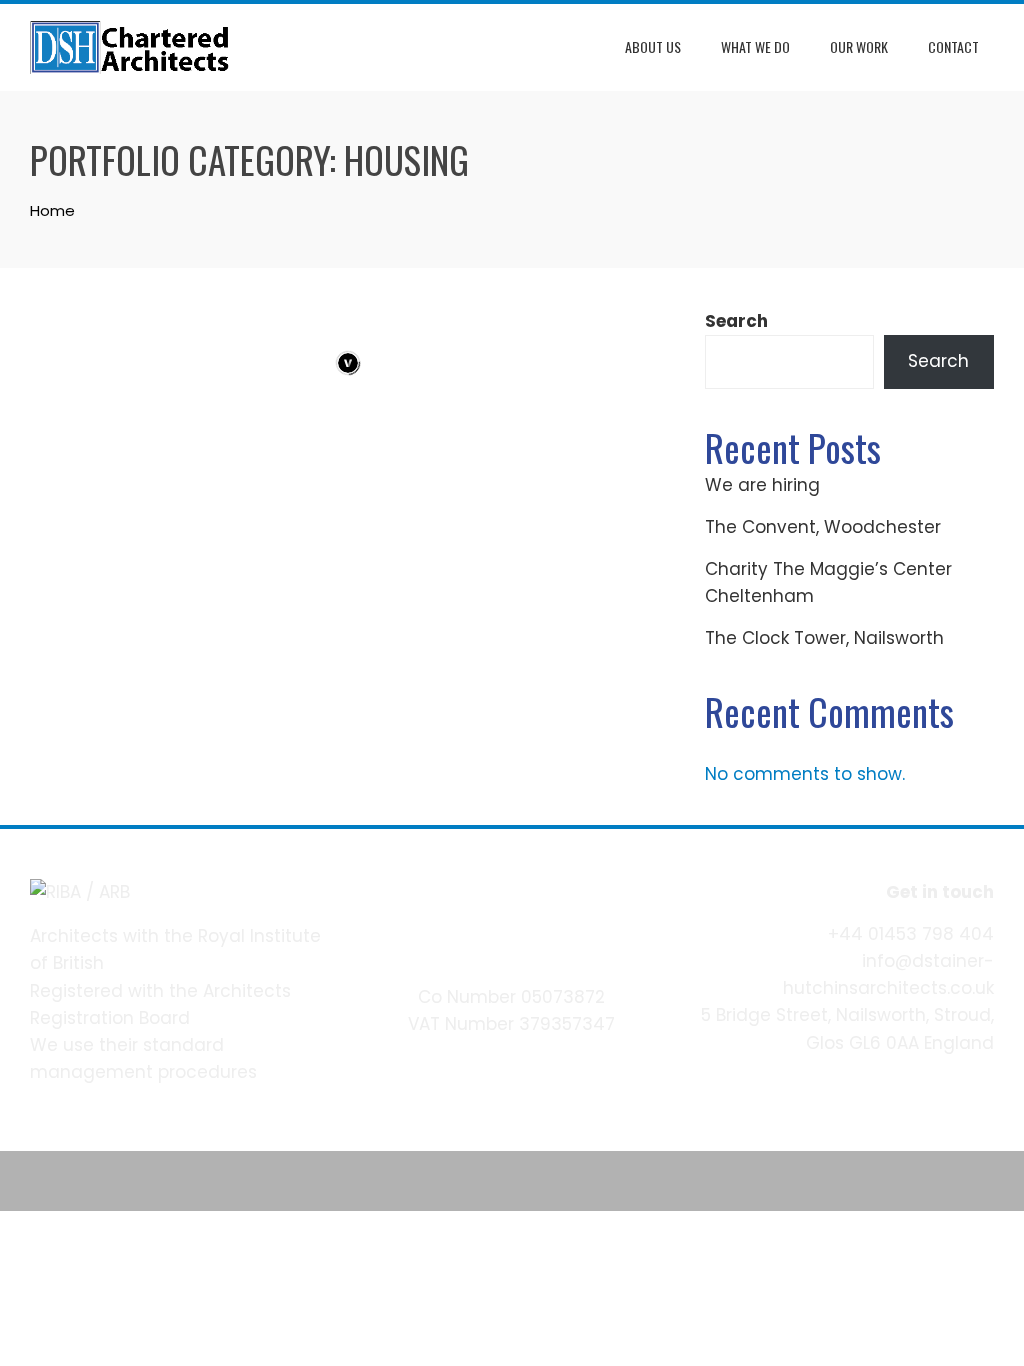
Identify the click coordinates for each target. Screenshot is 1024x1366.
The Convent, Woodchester (823, 527)
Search (736, 321)
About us (653, 46)
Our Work (859, 46)
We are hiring (762, 485)
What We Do (755, 46)
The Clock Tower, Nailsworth (824, 638)
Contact (953, 46)
